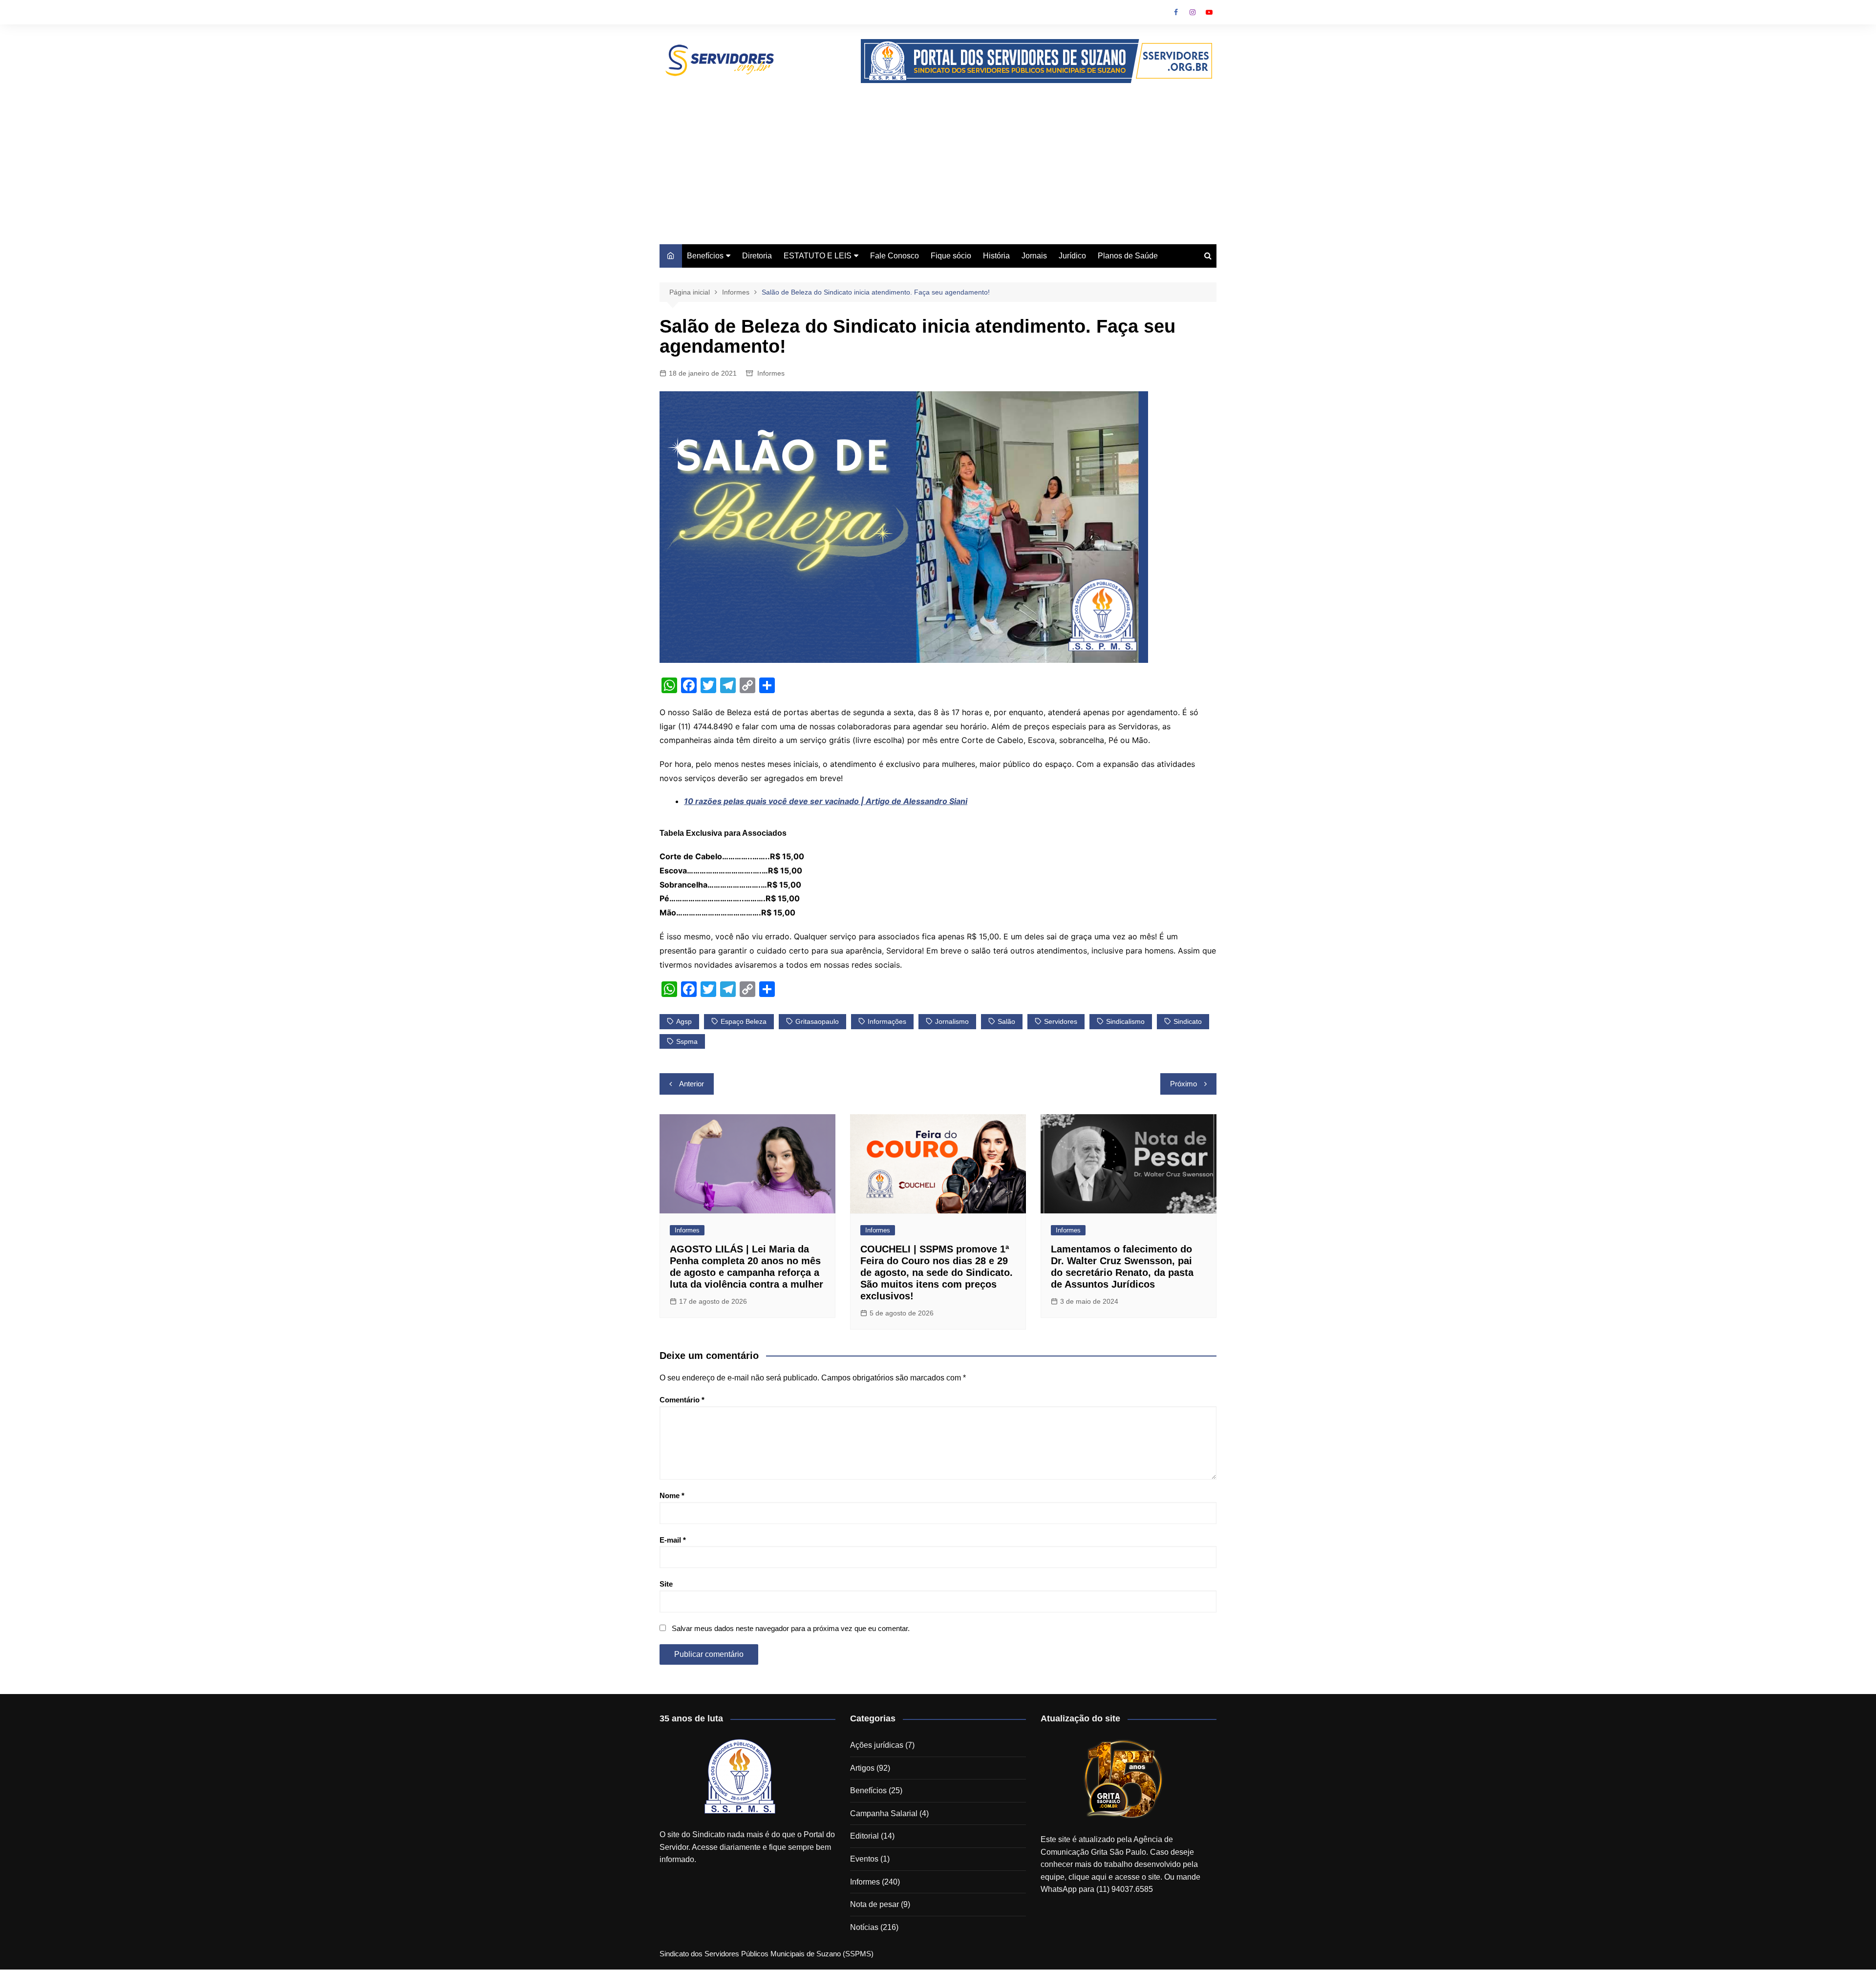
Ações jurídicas (877, 1745)
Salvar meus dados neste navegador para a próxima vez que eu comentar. (791, 1628)
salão (1006, 1021)
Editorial (864, 1836)
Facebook (1176, 12)
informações (887, 1021)
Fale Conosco (895, 256)
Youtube (1209, 12)
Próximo (1183, 1084)
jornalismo (952, 1021)
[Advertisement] (938, 156)
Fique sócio (951, 256)
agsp (684, 1021)
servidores (1061, 1021)
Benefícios (705, 256)
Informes (771, 373)
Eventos (864, 1859)
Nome (672, 1495)
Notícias (864, 1927)
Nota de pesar (874, 1904)
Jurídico (1072, 256)
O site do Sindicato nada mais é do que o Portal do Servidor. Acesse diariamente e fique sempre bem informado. (747, 1847)
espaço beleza (744, 1021)
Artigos (862, 1768)
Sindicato (1188, 1021)
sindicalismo (1125, 1021)
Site (666, 1584)
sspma (687, 1041)
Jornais (1034, 256)
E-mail (673, 1540)
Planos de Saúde (1128, 256)
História (996, 256)
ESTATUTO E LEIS (818, 256)
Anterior (692, 1084)
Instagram (1193, 12)
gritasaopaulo (817, 1021)
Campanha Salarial (884, 1813)
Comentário (682, 1400)
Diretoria (757, 256)
